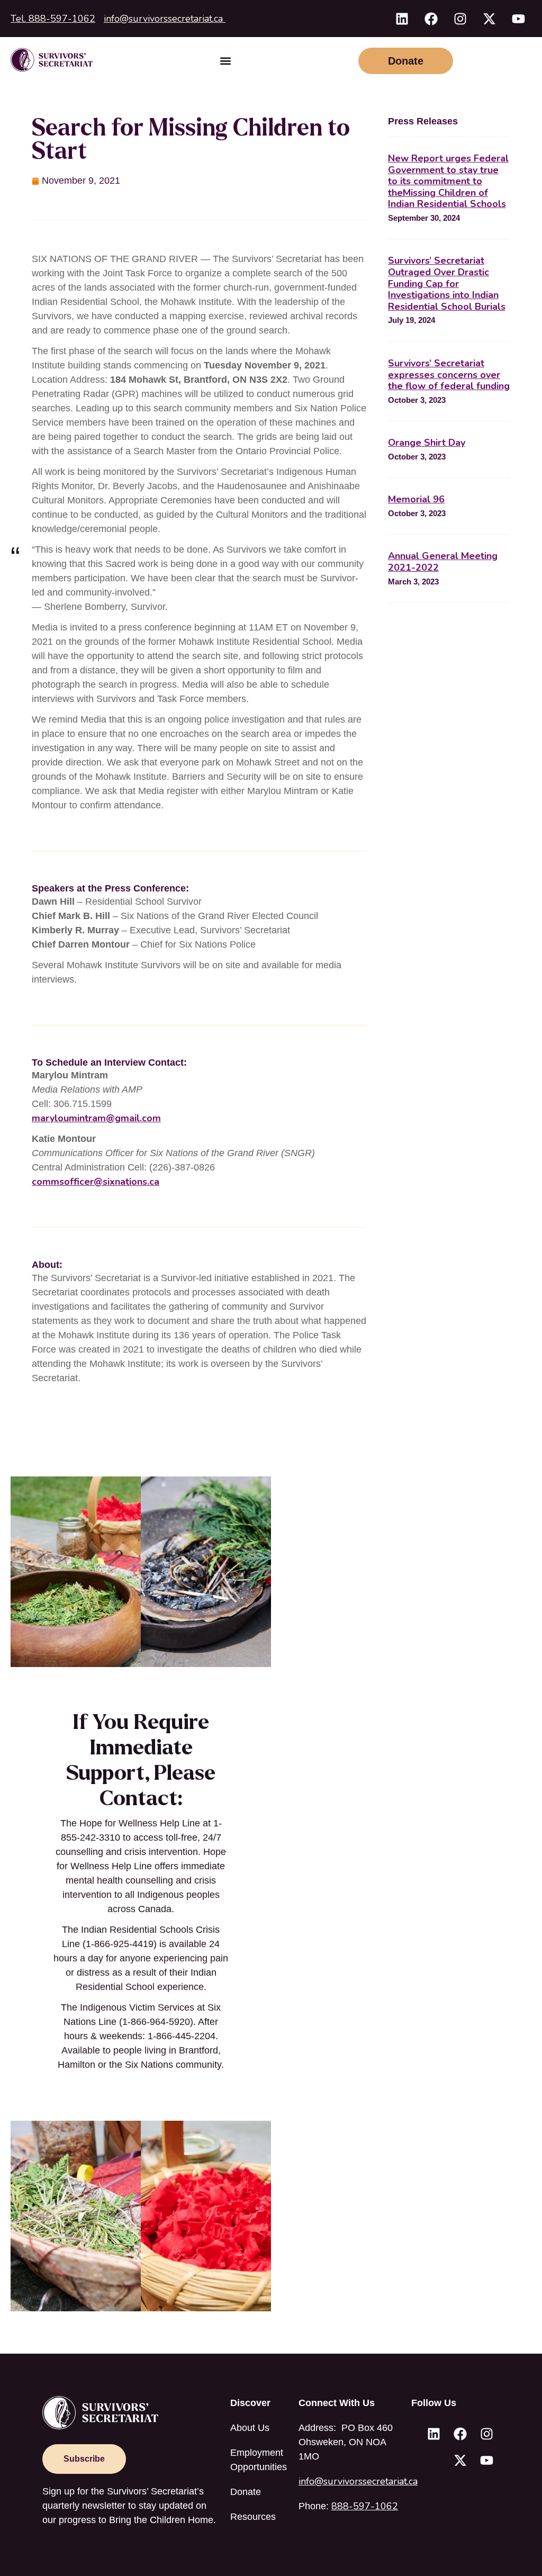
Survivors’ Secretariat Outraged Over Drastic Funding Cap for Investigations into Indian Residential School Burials (447, 283)
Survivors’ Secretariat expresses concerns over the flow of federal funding (449, 375)
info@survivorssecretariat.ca (165, 19)
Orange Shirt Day (427, 443)
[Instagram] (460, 19)
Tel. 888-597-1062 (53, 19)
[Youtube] (518, 19)
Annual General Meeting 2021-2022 (443, 562)
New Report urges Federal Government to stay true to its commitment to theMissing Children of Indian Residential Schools (448, 181)
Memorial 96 (416, 499)
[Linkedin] (402, 19)
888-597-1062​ (365, 2506)
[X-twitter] (489, 19)
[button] (226, 61)
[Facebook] (431, 19)
